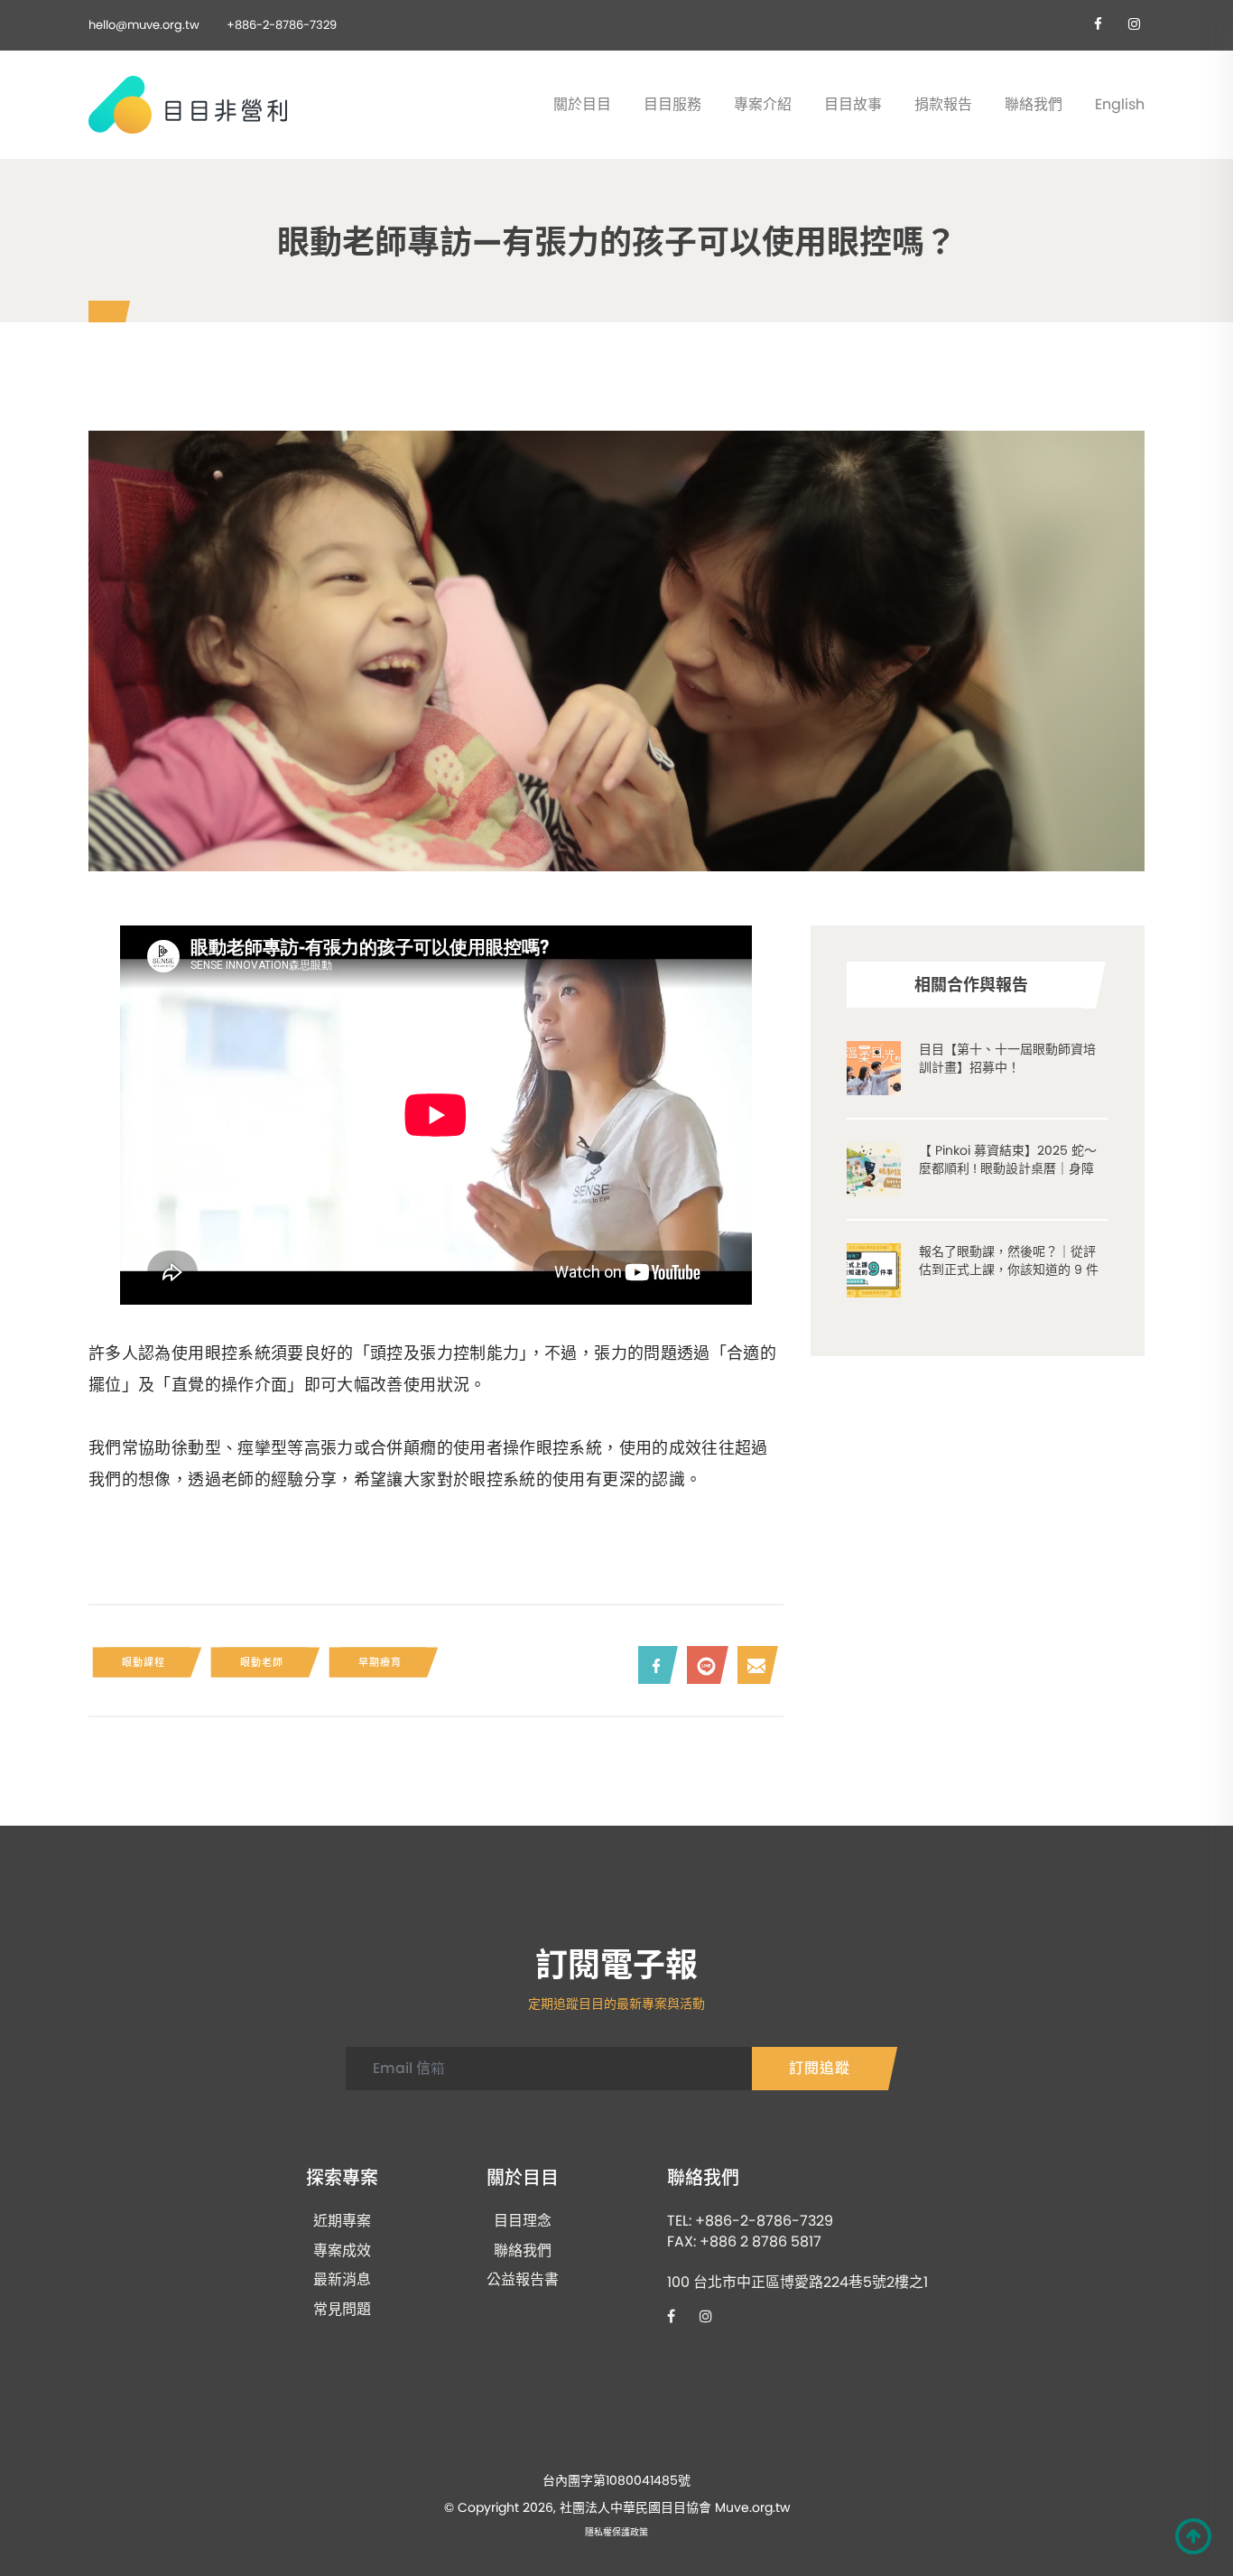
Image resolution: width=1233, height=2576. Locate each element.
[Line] (704, 1665)
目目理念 (523, 2221)
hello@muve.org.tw (144, 25)
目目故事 (853, 104)
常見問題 (342, 2310)
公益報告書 (523, 2280)
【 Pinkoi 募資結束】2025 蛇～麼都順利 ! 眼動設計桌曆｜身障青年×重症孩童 (1008, 1168)
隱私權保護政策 (616, 2533)
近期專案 (342, 2221)
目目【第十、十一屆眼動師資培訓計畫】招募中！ (1007, 1058)
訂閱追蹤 (820, 2068)
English (1120, 104)
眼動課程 (144, 1662)
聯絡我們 (1034, 104)
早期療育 (380, 1662)
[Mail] (754, 1665)
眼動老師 (262, 1662)
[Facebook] (654, 1665)
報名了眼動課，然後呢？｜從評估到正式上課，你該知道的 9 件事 (1009, 1269)
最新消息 (342, 2280)
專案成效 (342, 2251)
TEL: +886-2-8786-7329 (750, 2221)
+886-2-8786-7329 (282, 25)
